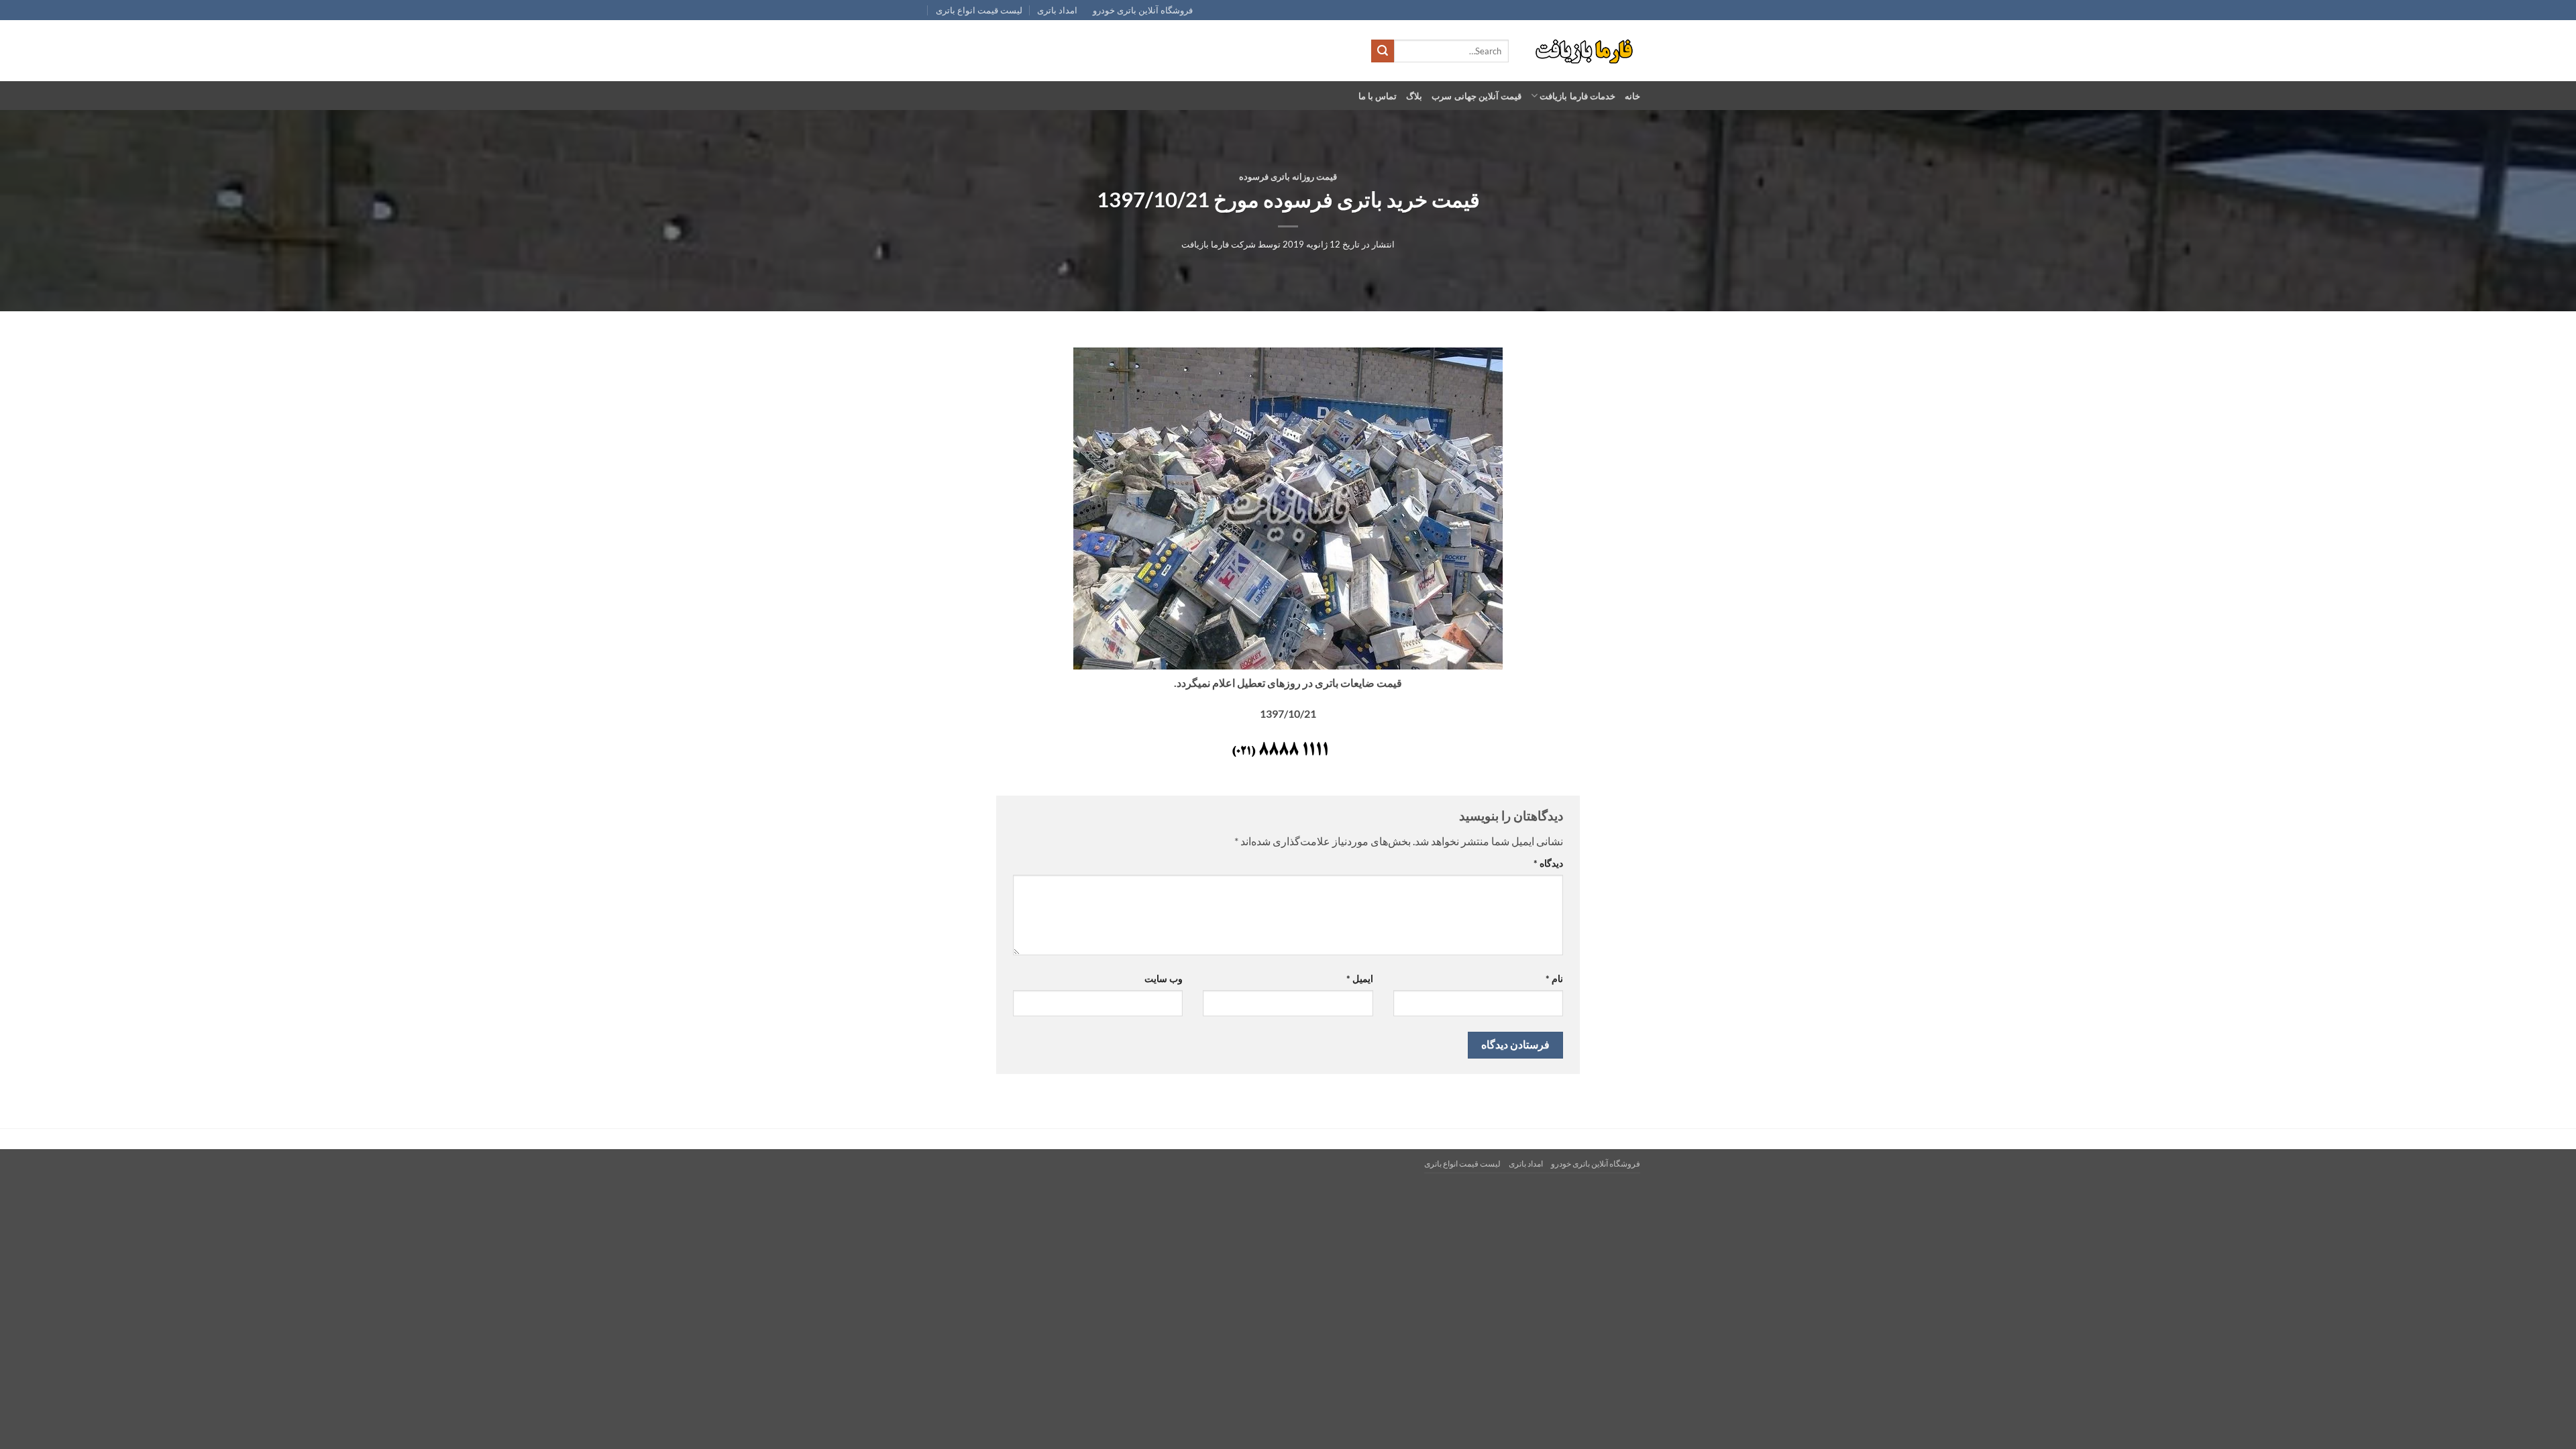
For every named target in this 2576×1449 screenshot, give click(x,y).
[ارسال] (1383, 51)
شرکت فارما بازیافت (1219, 244)
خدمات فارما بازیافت (1577, 96)
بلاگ (1414, 96)
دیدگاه (1548, 863)
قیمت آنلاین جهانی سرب (1477, 96)
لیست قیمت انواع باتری (979, 10)
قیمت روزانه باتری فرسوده (1288, 176)
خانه (1632, 96)
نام (1554, 978)
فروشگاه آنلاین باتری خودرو (1143, 10)
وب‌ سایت (1164, 978)
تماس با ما (1378, 96)
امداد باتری (1057, 10)
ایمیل (1359, 978)
